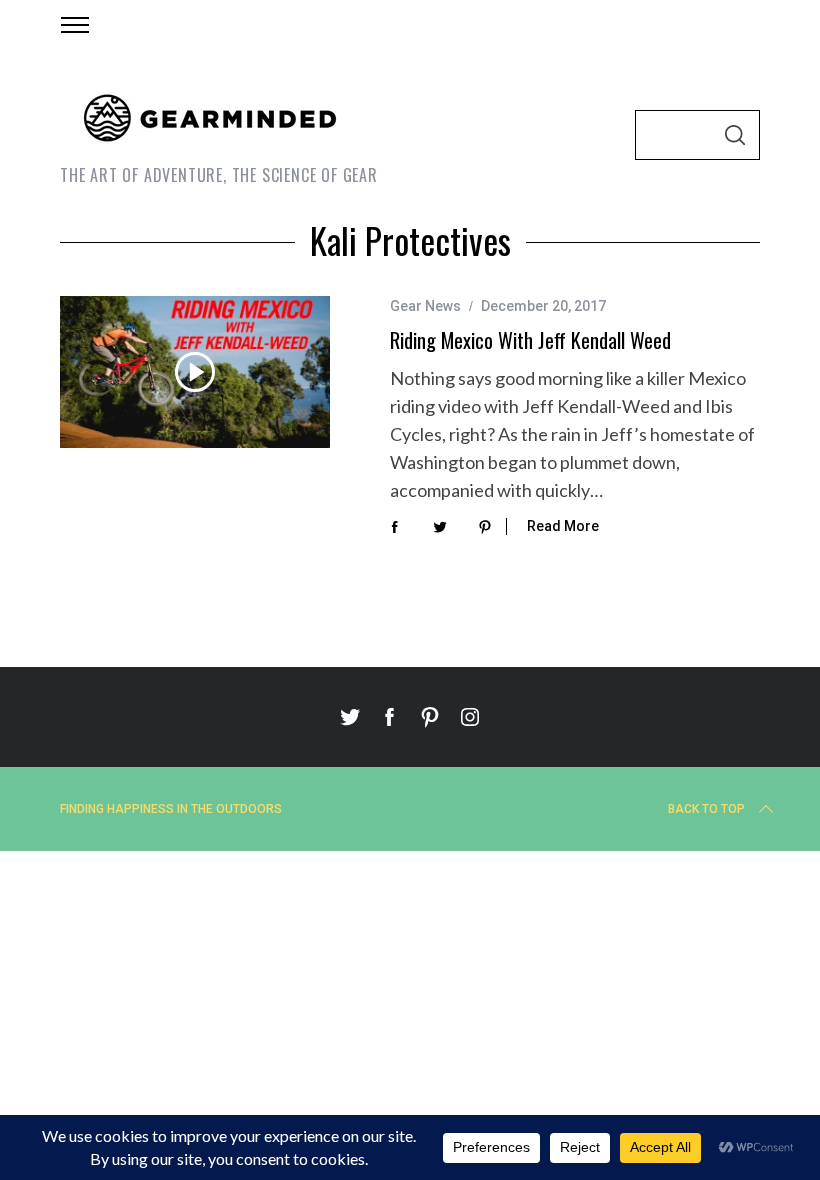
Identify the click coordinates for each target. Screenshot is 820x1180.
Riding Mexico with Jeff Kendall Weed (530, 340)
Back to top (706, 809)
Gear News (425, 306)
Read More (563, 526)
